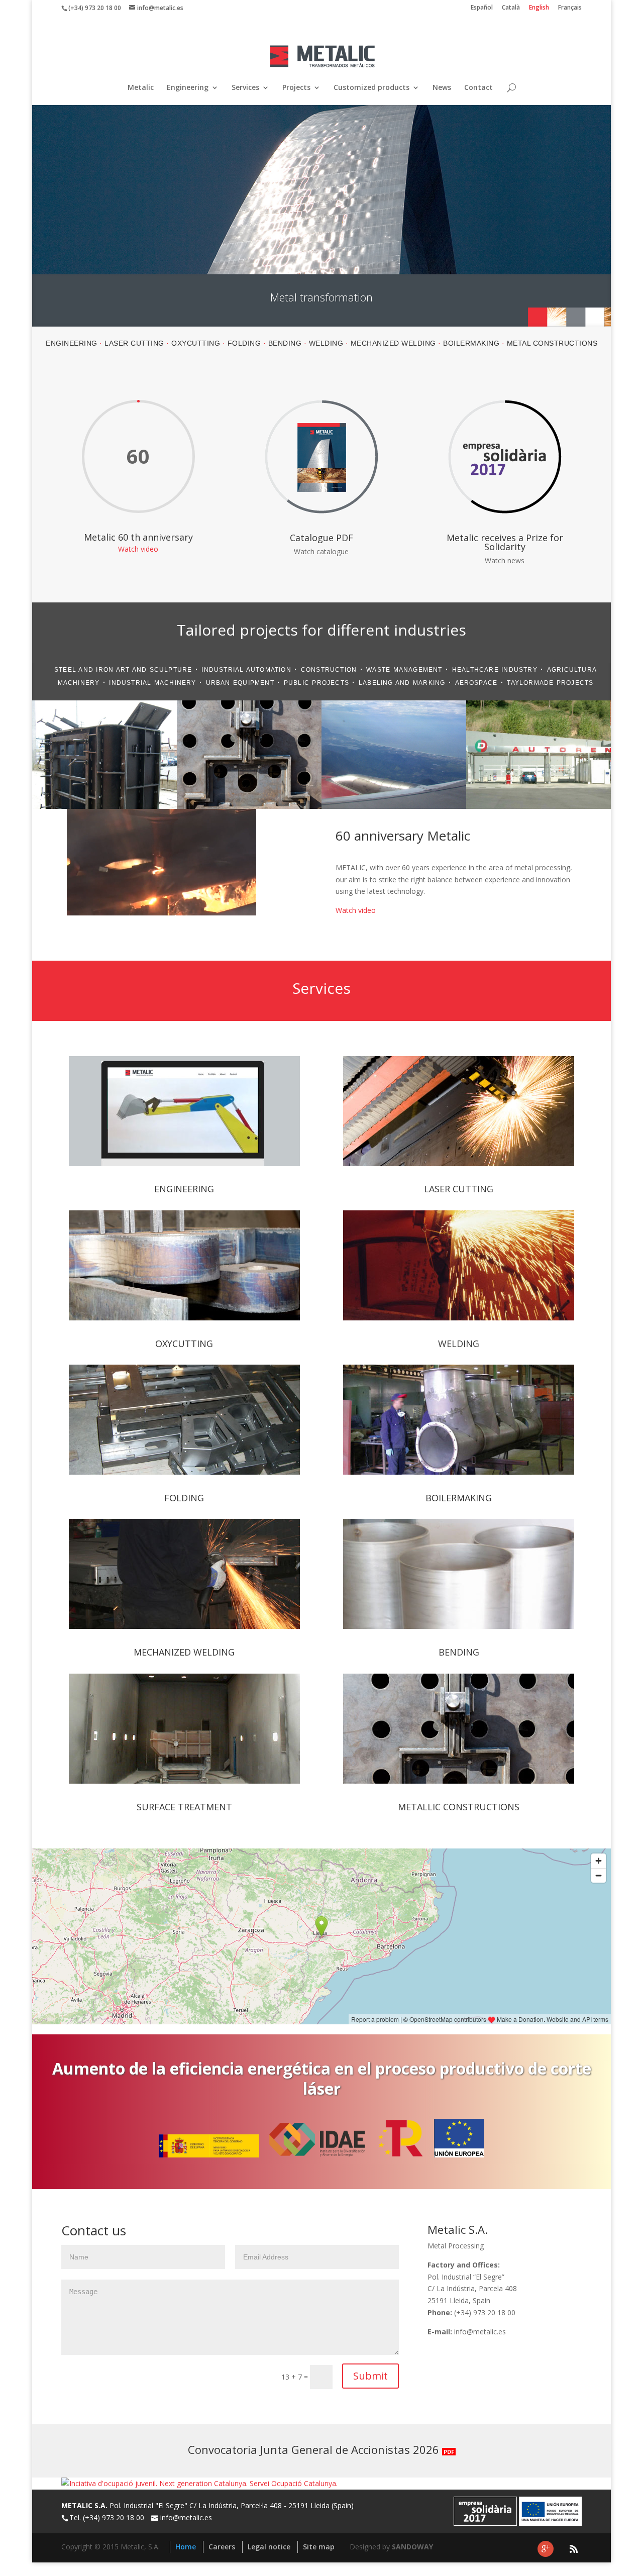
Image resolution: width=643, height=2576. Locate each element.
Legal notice (269, 2547)
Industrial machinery (152, 683)
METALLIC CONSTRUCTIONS (459, 1807)
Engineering (188, 88)
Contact (478, 88)
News (442, 88)
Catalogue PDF (321, 538)
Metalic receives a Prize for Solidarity (505, 542)
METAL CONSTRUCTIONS (552, 343)
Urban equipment (240, 683)
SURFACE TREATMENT (184, 1807)
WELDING (326, 343)
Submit (370, 2376)
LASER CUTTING (134, 343)
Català (511, 8)
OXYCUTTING (196, 343)
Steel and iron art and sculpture (123, 670)
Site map (319, 2547)
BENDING (285, 343)
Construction (329, 670)
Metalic (141, 88)
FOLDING (244, 343)
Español (482, 8)
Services (245, 88)
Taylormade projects (550, 683)
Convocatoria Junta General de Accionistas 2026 (321, 2449)
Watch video (138, 549)
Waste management (404, 670)
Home (186, 2547)
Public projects (316, 683)
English (539, 8)
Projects (296, 88)
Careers (222, 2547)
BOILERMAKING (471, 343)
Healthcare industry (495, 670)
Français (570, 8)
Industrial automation (246, 670)
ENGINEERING (72, 343)
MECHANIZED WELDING (393, 343)
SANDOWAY (412, 2547)
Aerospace (476, 683)
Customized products (371, 88)
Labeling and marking (402, 683)
